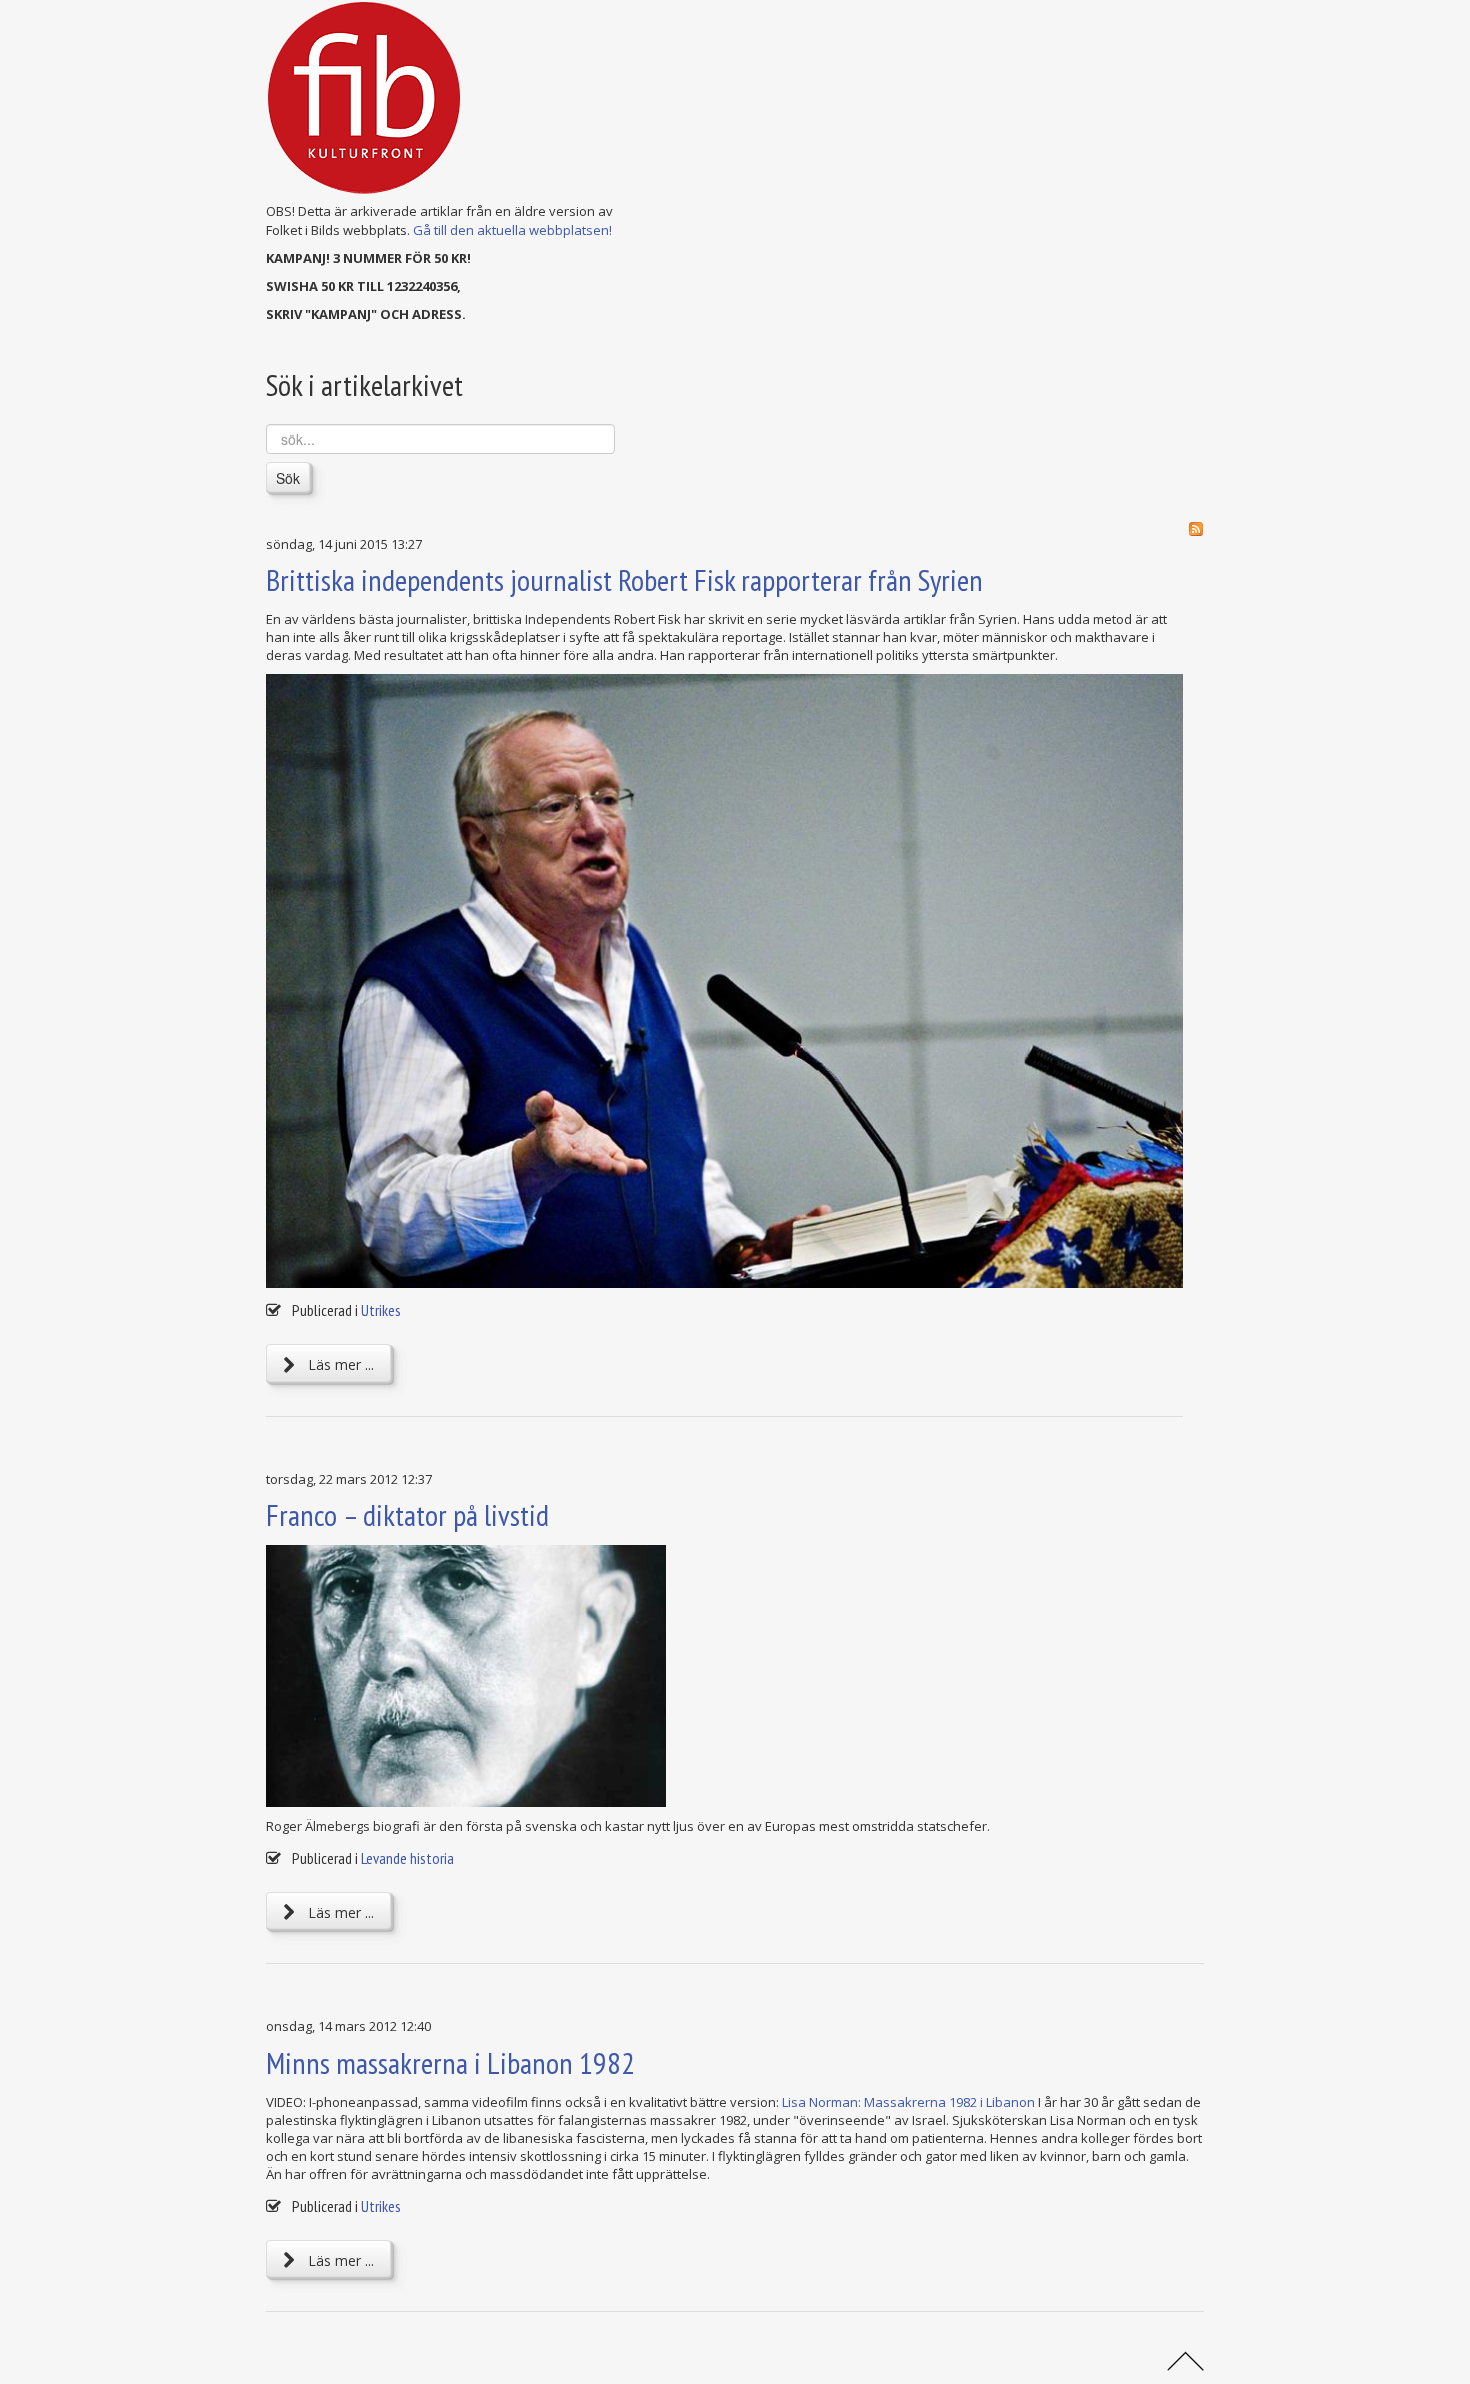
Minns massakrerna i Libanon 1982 (450, 2062)
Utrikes (381, 1310)
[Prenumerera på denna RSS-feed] (1196, 529)
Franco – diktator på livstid (407, 1514)
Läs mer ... (339, 1364)
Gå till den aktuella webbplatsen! (512, 230)
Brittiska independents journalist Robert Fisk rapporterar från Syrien (624, 579)
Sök (288, 478)
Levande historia (407, 1858)
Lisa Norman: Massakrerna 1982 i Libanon (908, 2102)
